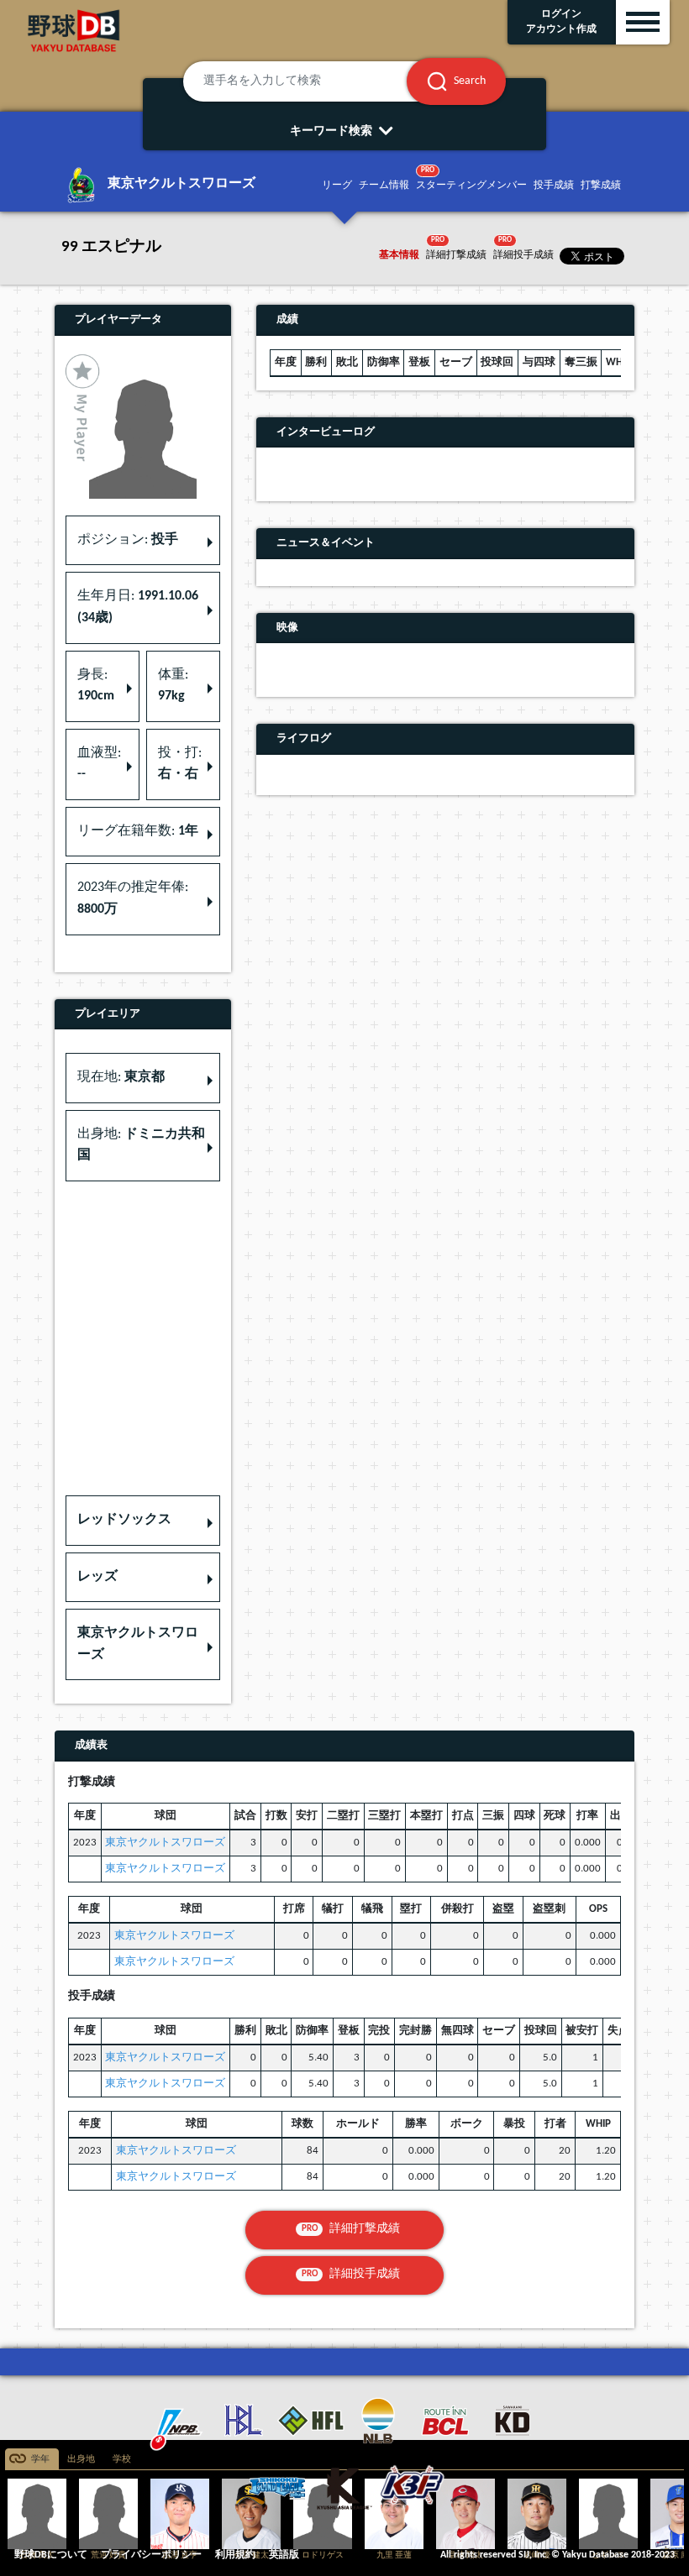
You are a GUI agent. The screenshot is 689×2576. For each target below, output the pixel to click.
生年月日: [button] (138, 607)
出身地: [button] (141, 1145)
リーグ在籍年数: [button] (138, 831)
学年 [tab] (40, 2460)
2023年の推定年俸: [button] (133, 898)
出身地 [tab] (81, 2460)
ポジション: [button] (128, 540)
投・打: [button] (180, 764)
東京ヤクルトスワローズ (165, 1843)
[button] (143, 1521)
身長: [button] (96, 686)
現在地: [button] (121, 1077)
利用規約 (235, 2555)
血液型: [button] (99, 764)
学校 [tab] (122, 2460)
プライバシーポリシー (151, 2555)
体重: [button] (173, 686)
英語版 (284, 2555)
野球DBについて (51, 2555)
